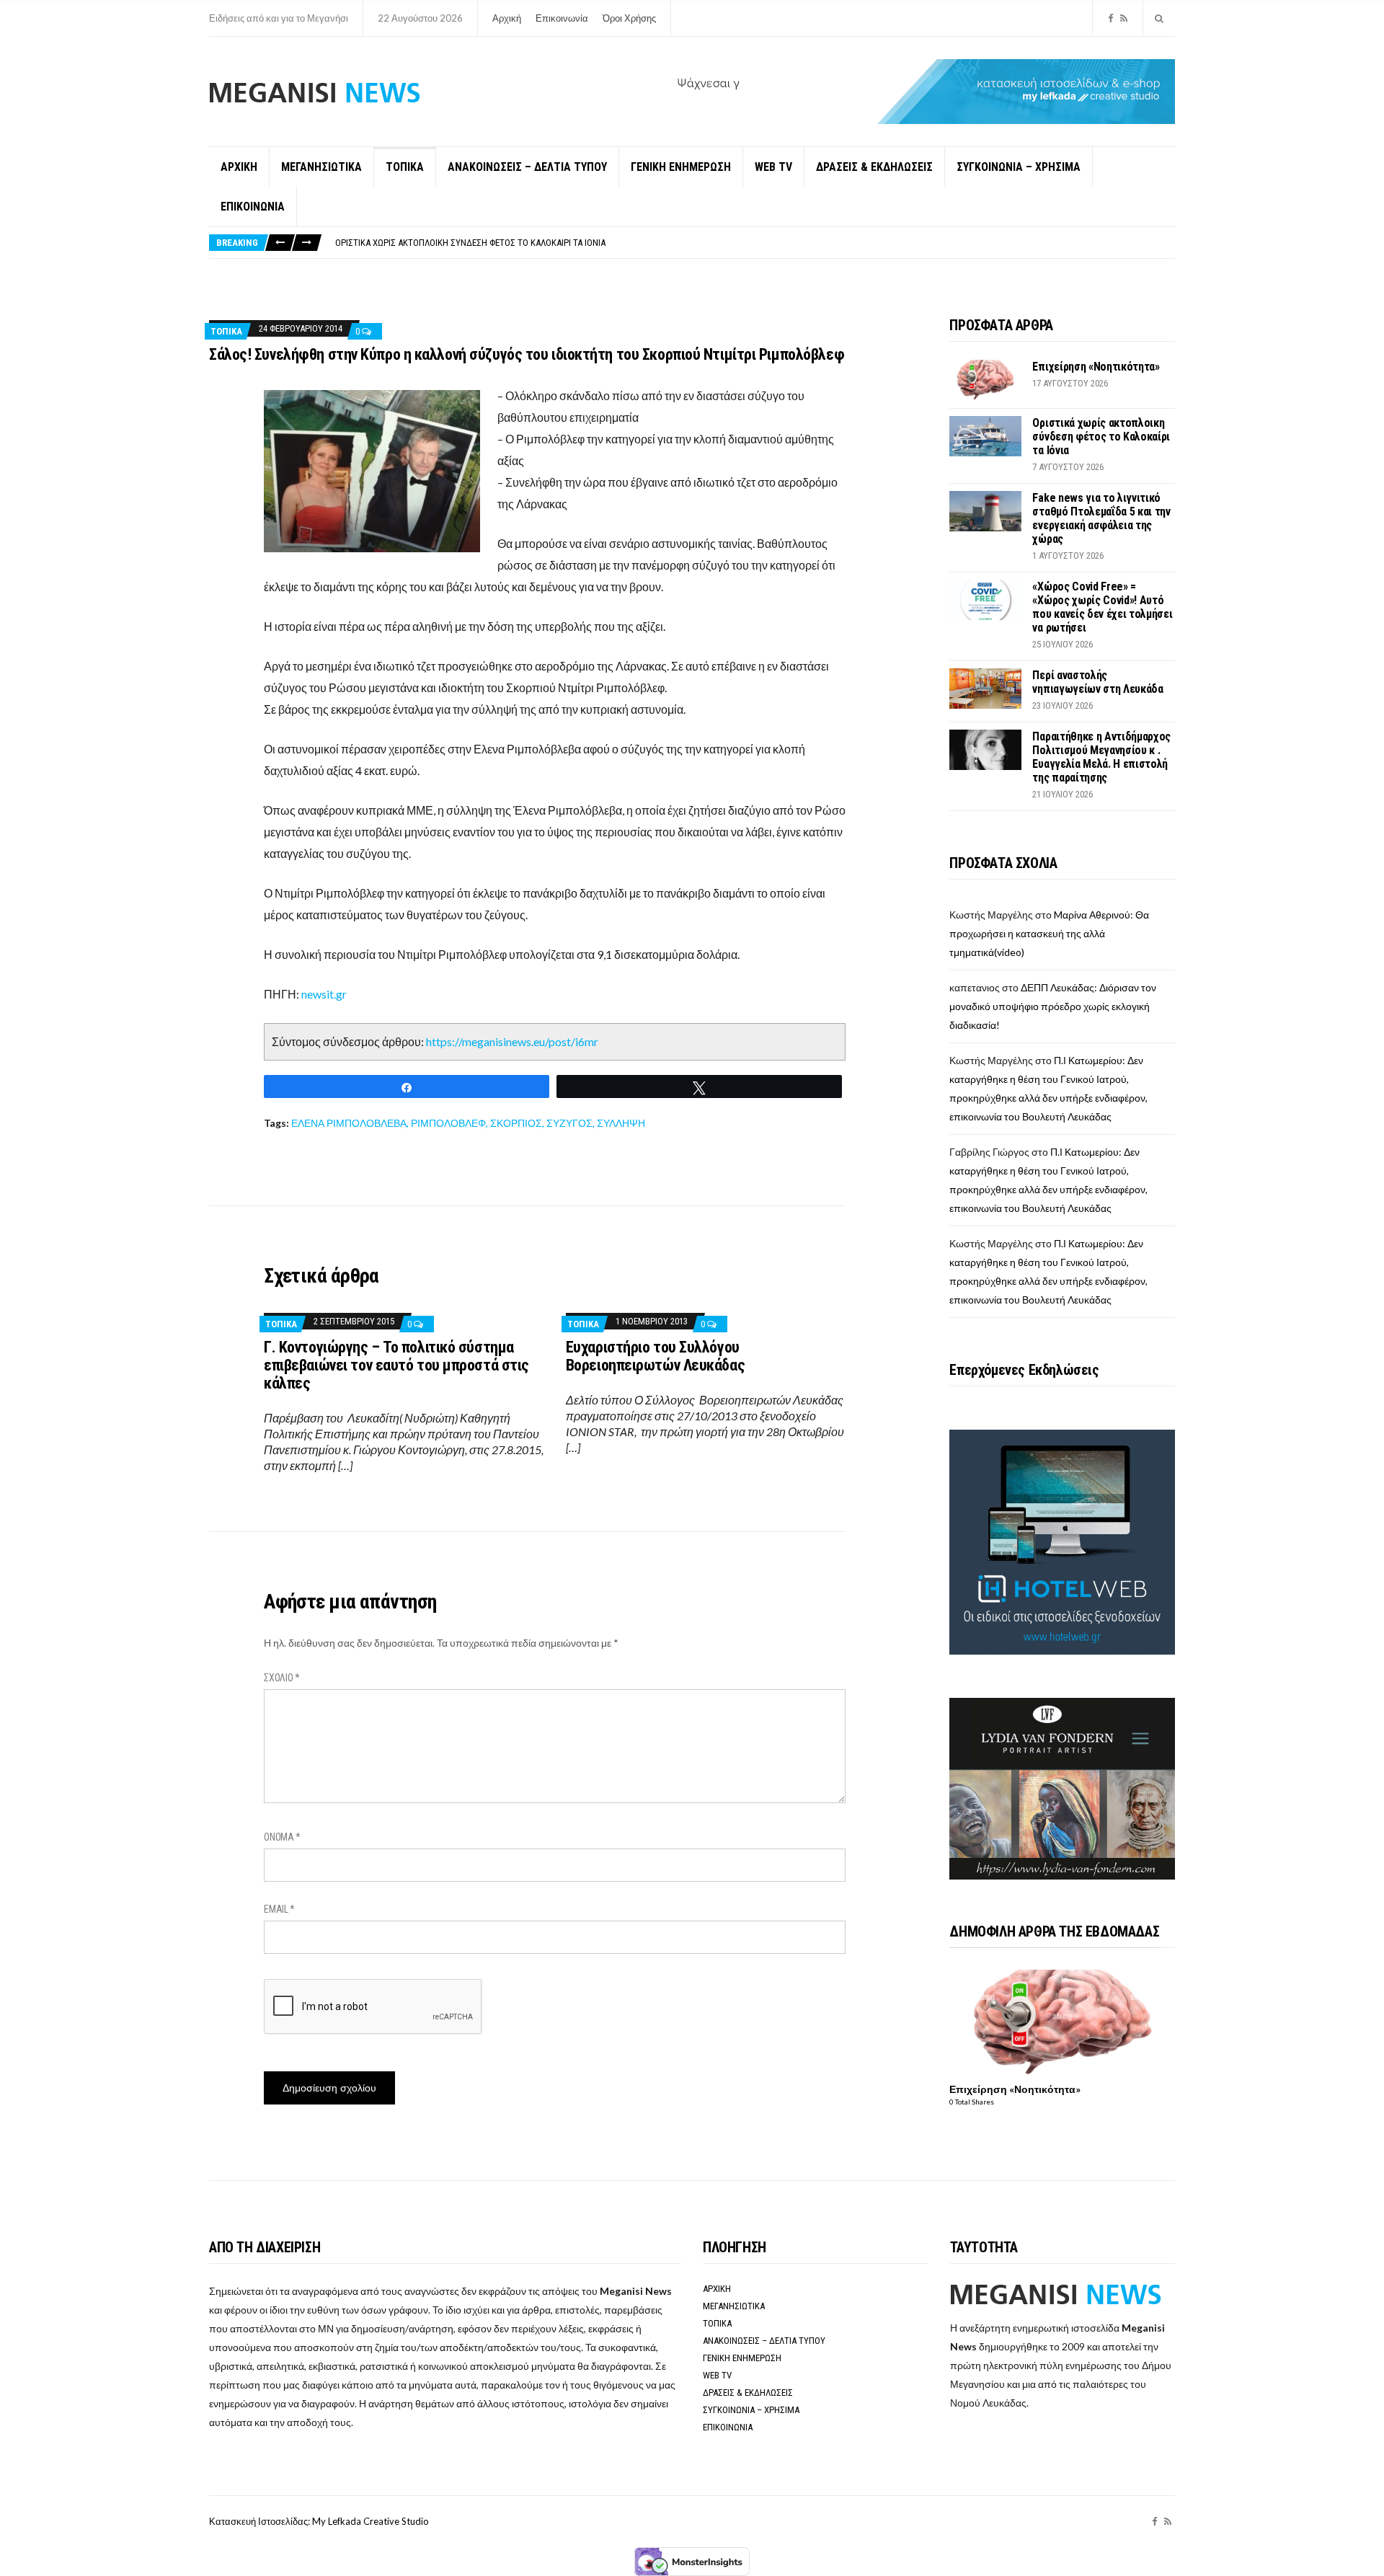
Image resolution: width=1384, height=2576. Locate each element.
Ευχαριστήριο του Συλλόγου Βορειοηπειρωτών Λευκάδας (655, 1356)
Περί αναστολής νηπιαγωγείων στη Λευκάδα (1097, 682)
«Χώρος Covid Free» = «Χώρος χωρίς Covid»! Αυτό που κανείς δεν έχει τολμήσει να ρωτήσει (1102, 607)
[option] (755, 243)
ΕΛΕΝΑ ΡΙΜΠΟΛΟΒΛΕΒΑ (349, 1123)
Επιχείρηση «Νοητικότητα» (1096, 367)
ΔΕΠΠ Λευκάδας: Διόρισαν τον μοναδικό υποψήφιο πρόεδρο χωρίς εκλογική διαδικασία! (1053, 1006)
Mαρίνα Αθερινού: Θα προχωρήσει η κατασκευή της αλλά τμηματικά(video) (1049, 933)
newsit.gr (324, 994)
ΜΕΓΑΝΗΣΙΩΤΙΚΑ (321, 167)
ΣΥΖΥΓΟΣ (569, 1123)
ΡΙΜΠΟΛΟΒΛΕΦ (448, 1123)
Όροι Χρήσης (629, 18)
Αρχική (507, 18)
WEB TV (773, 167)
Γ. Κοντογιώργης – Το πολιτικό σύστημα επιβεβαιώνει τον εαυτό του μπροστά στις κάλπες (396, 1365)
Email (279, 1909)
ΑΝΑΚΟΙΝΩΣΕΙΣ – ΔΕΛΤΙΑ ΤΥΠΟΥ (527, 167)
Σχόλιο (282, 1678)
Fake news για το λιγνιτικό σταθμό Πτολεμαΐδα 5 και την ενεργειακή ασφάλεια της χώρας (520, 243)
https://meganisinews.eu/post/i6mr (512, 1041)
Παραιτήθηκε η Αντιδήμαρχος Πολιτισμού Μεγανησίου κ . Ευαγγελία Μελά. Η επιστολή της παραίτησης (1101, 757)
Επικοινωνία (562, 18)
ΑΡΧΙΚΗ (239, 167)
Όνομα (282, 1837)
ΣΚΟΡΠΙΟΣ (516, 1123)
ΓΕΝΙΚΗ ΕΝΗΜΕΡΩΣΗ (681, 167)
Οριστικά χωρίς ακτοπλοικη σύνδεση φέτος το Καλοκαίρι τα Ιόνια (1101, 437)
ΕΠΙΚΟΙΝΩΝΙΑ (253, 207)
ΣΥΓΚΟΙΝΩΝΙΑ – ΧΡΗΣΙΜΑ (1019, 167)
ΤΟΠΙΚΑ (405, 167)
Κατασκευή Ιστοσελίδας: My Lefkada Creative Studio (319, 2521)
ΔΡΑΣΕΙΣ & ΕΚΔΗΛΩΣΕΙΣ (874, 167)
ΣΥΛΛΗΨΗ (621, 1123)
